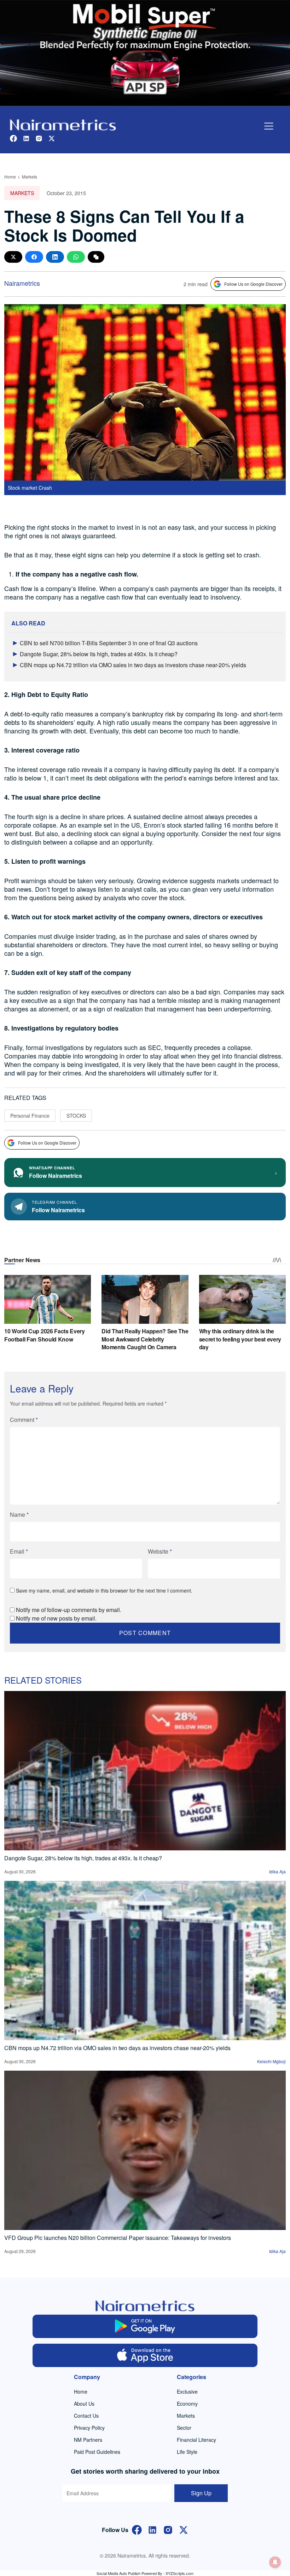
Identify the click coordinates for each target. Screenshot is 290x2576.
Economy (187, 2404)
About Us (84, 2404)
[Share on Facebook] (34, 257)
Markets (30, 177)
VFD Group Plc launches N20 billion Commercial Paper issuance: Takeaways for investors (118, 2238)
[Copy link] (96, 257)
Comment (24, 1420)
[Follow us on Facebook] (13, 138)
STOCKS (76, 1116)
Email (19, 1551)
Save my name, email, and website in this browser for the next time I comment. (104, 1590)
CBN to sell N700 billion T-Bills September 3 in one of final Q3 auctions (109, 643)
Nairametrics (22, 283)
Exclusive (187, 2391)
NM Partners (88, 2440)
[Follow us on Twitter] (52, 138)
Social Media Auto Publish (118, 2573)
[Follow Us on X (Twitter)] (184, 2529)
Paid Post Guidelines (97, 2452)
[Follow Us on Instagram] (168, 2529)
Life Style (187, 2452)
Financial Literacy (196, 2440)
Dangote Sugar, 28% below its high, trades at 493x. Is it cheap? (99, 654)
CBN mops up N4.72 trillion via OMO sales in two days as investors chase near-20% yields (133, 665)
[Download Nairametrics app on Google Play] (145, 2326)
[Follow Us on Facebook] (137, 2529)
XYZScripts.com (179, 2573)
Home (10, 177)
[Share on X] (13, 257)
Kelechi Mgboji (271, 2061)
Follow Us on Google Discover (253, 284)
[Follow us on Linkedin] (26, 138)
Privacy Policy (89, 2428)
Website (160, 1551)
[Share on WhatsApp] (76, 257)
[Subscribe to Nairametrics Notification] (275, 2562)
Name (19, 1514)
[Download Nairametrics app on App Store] (145, 2355)
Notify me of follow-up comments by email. (69, 1610)
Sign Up (201, 2493)
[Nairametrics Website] (63, 124)
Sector (184, 2428)
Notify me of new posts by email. (56, 1618)
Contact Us (86, 2416)
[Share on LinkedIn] (55, 257)
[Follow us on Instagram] (39, 138)
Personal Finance (30, 1116)
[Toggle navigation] (269, 126)
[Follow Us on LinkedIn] (152, 2529)
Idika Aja (277, 1871)
